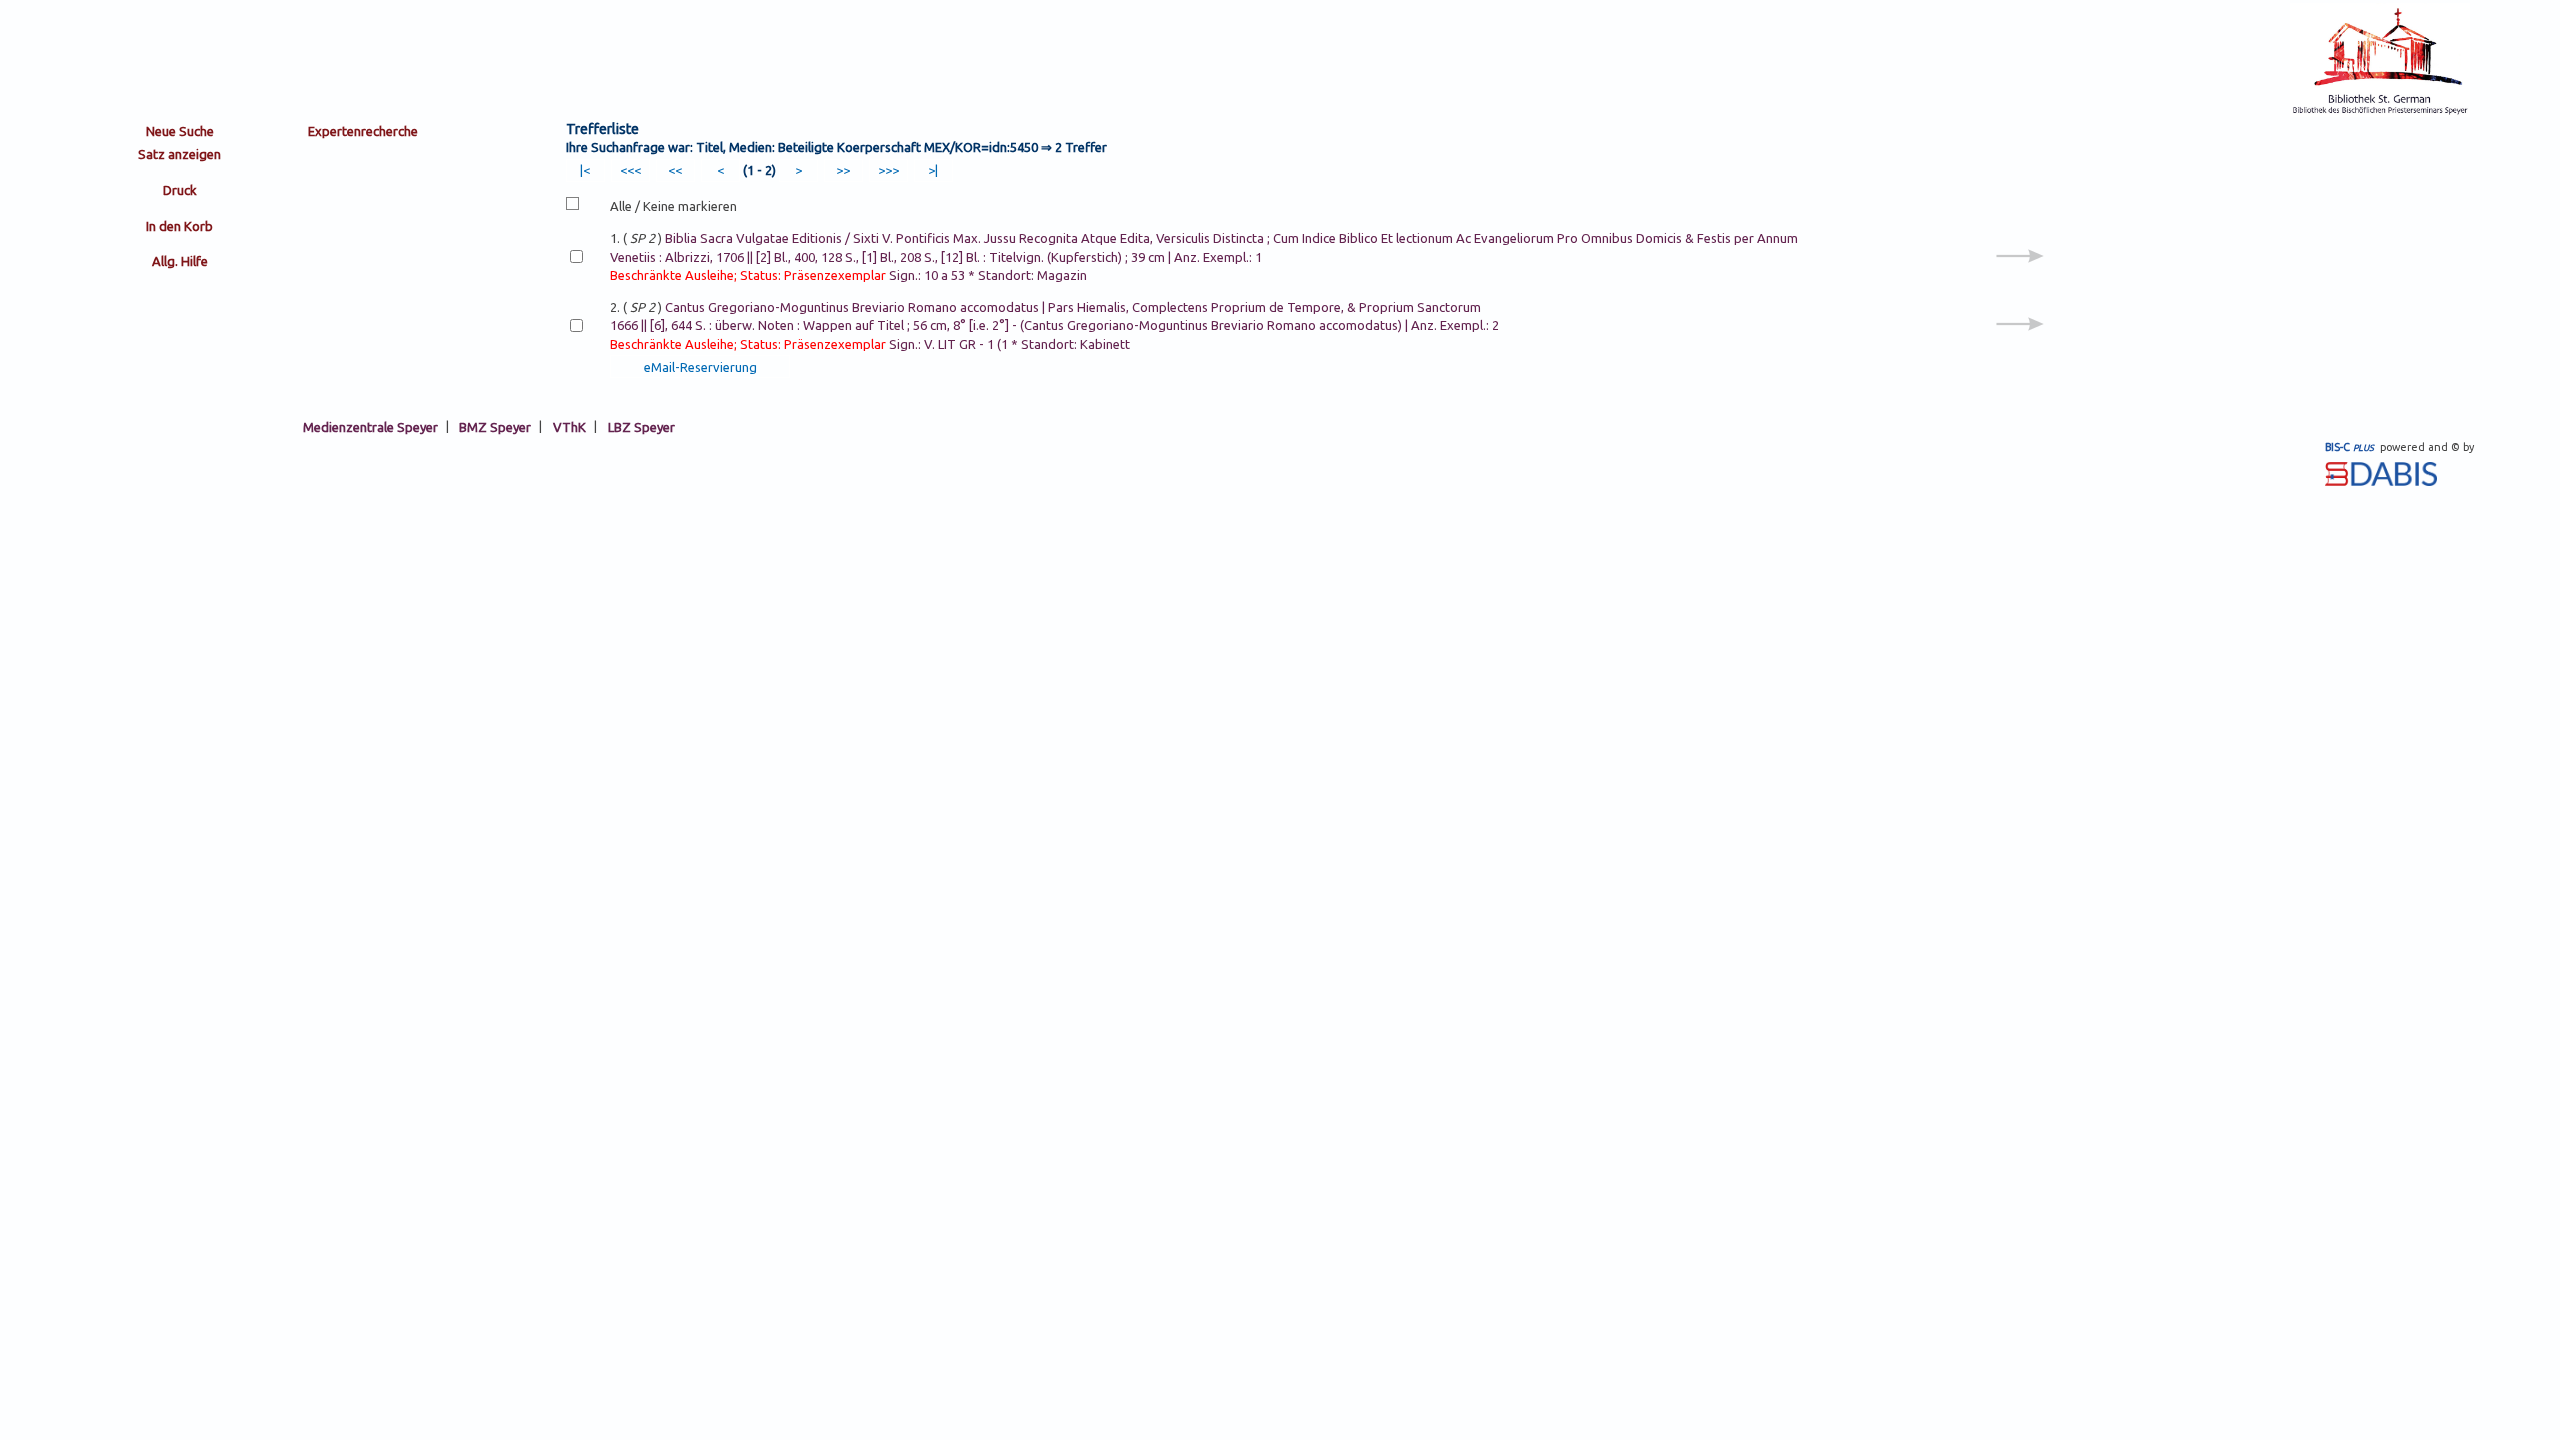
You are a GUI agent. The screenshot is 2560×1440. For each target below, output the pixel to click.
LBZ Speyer (641, 426)
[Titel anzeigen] (2020, 278)
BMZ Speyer (495, 426)
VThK (569, 426)
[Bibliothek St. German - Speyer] (2380, 112)
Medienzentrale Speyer (370, 426)
